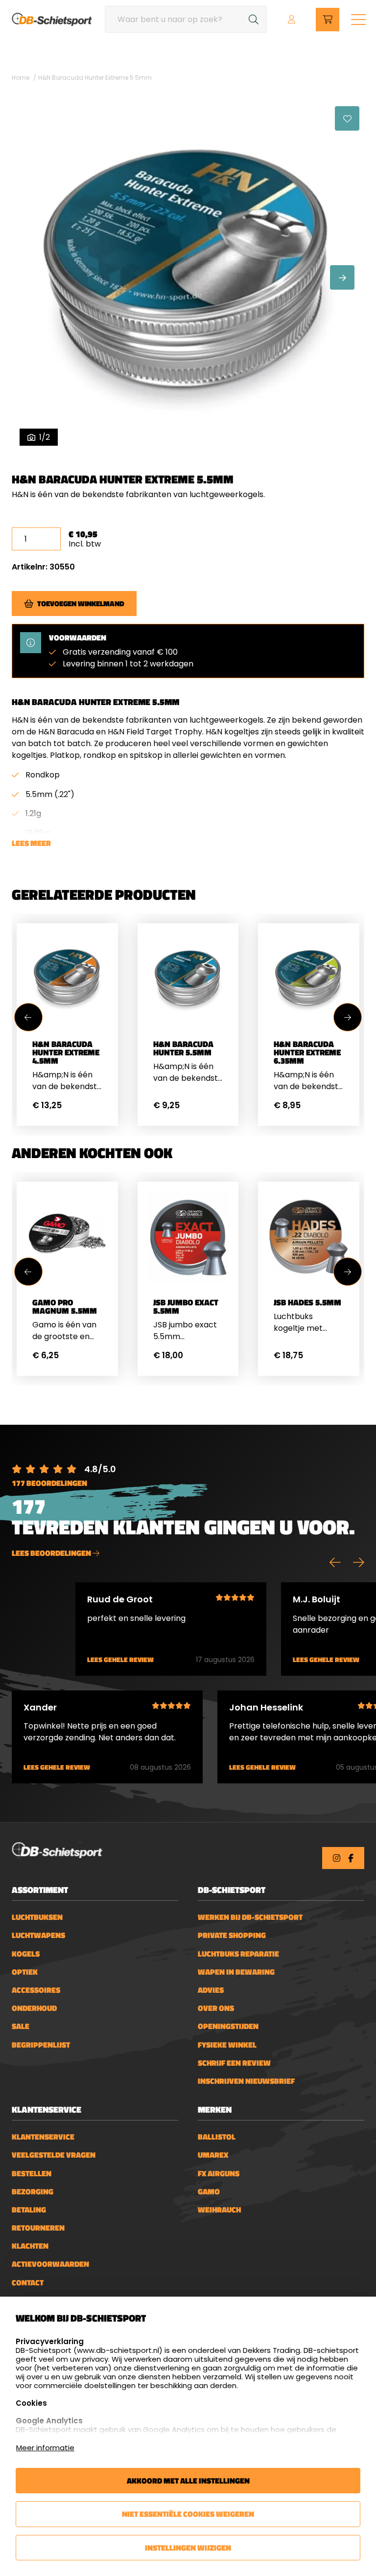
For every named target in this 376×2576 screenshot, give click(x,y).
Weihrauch (219, 2210)
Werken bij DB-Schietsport (250, 1917)
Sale (21, 2026)
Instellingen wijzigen (188, 2548)
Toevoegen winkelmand (81, 604)
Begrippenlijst (41, 2045)
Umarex (213, 2155)
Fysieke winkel (227, 2045)
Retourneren (38, 2228)
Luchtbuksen (37, 1917)
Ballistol (217, 2137)
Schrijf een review (234, 2063)
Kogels (26, 1954)
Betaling (29, 2210)
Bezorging (33, 2192)
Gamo (209, 2192)
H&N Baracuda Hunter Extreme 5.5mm (95, 78)
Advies (211, 1990)
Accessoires (36, 1990)
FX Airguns (219, 2174)
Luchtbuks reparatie (238, 1954)
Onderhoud (34, 2008)
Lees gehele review (120, 1660)
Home (21, 78)
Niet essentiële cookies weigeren (188, 2514)
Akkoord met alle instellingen (188, 2481)
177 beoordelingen (49, 1483)
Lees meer (31, 843)
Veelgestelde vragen (54, 2155)
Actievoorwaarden (50, 2264)
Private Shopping (232, 1935)
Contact (28, 2283)
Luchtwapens (38, 1935)
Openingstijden (228, 2026)
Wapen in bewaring (236, 1972)
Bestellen (32, 2174)
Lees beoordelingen (52, 1553)
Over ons (216, 2008)
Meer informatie (45, 2448)
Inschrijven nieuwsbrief (246, 2081)
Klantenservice (43, 2137)
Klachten (30, 2246)
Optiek (25, 1972)
